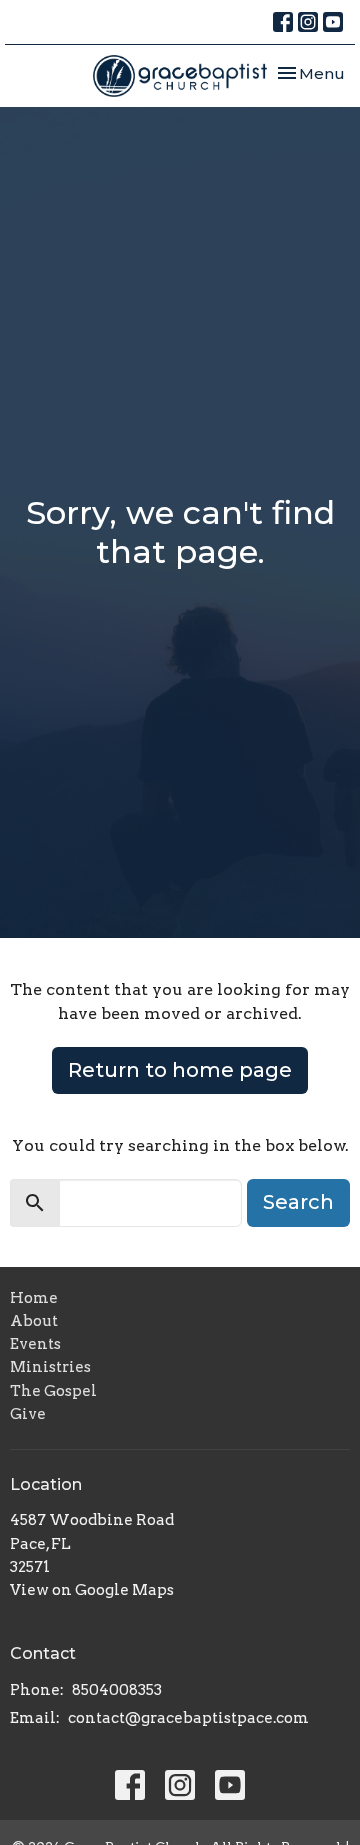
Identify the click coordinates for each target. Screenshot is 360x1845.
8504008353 (117, 1690)
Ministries (50, 1367)
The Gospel (53, 1391)
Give (28, 1414)
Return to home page (180, 1070)
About (34, 1321)
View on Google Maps (92, 1590)
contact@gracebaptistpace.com (188, 1718)
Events (35, 1344)
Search (298, 1202)
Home (34, 1298)
